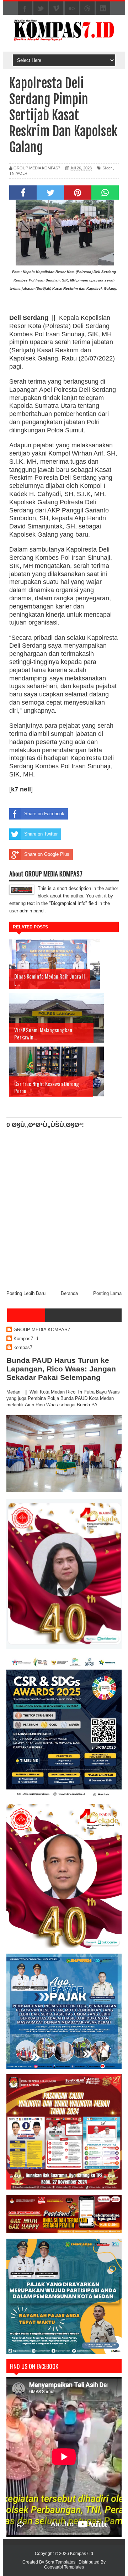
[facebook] (25, 9)
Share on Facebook (44, 814)
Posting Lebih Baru (26, 1293)
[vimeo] (56, 9)
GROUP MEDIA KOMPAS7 (42, 1330)
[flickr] (72, 9)
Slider (107, 168)
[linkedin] (103, 9)
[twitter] (41, 9)
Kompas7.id (26, 1339)
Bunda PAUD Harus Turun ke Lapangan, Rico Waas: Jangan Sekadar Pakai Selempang (61, 1369)
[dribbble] (87, 9)
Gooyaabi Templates (64, 2567)
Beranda (69, 1293)
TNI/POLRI (19, 173)
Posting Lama (107, 1293)
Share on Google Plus (47, 854)
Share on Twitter (41, 834)
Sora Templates (60, 2562)
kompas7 (23, 1347)
